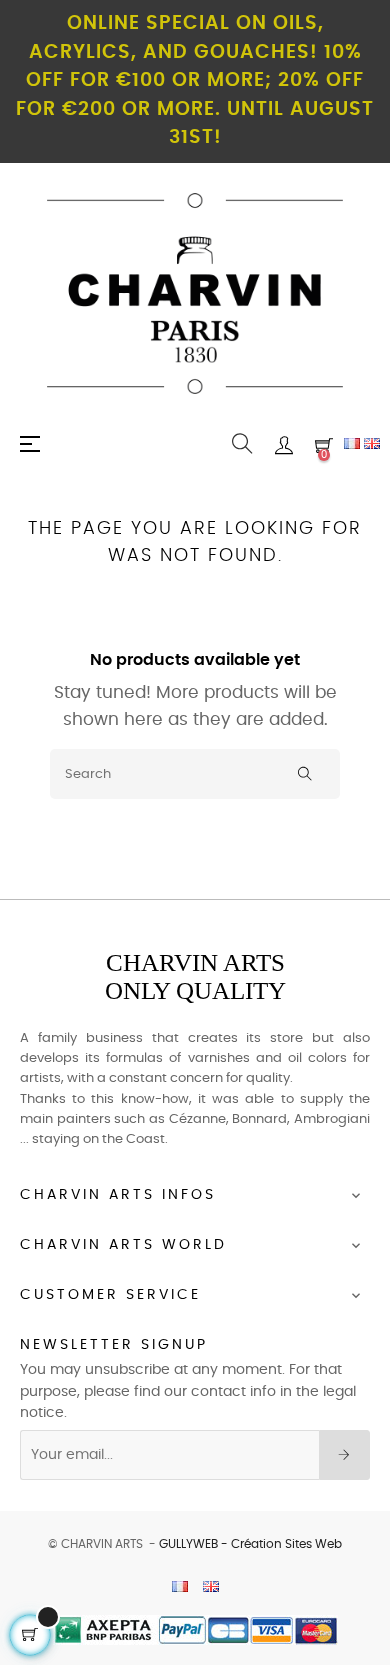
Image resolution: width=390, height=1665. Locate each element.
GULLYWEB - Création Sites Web (250, 1544)
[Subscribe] (344, 1455)
